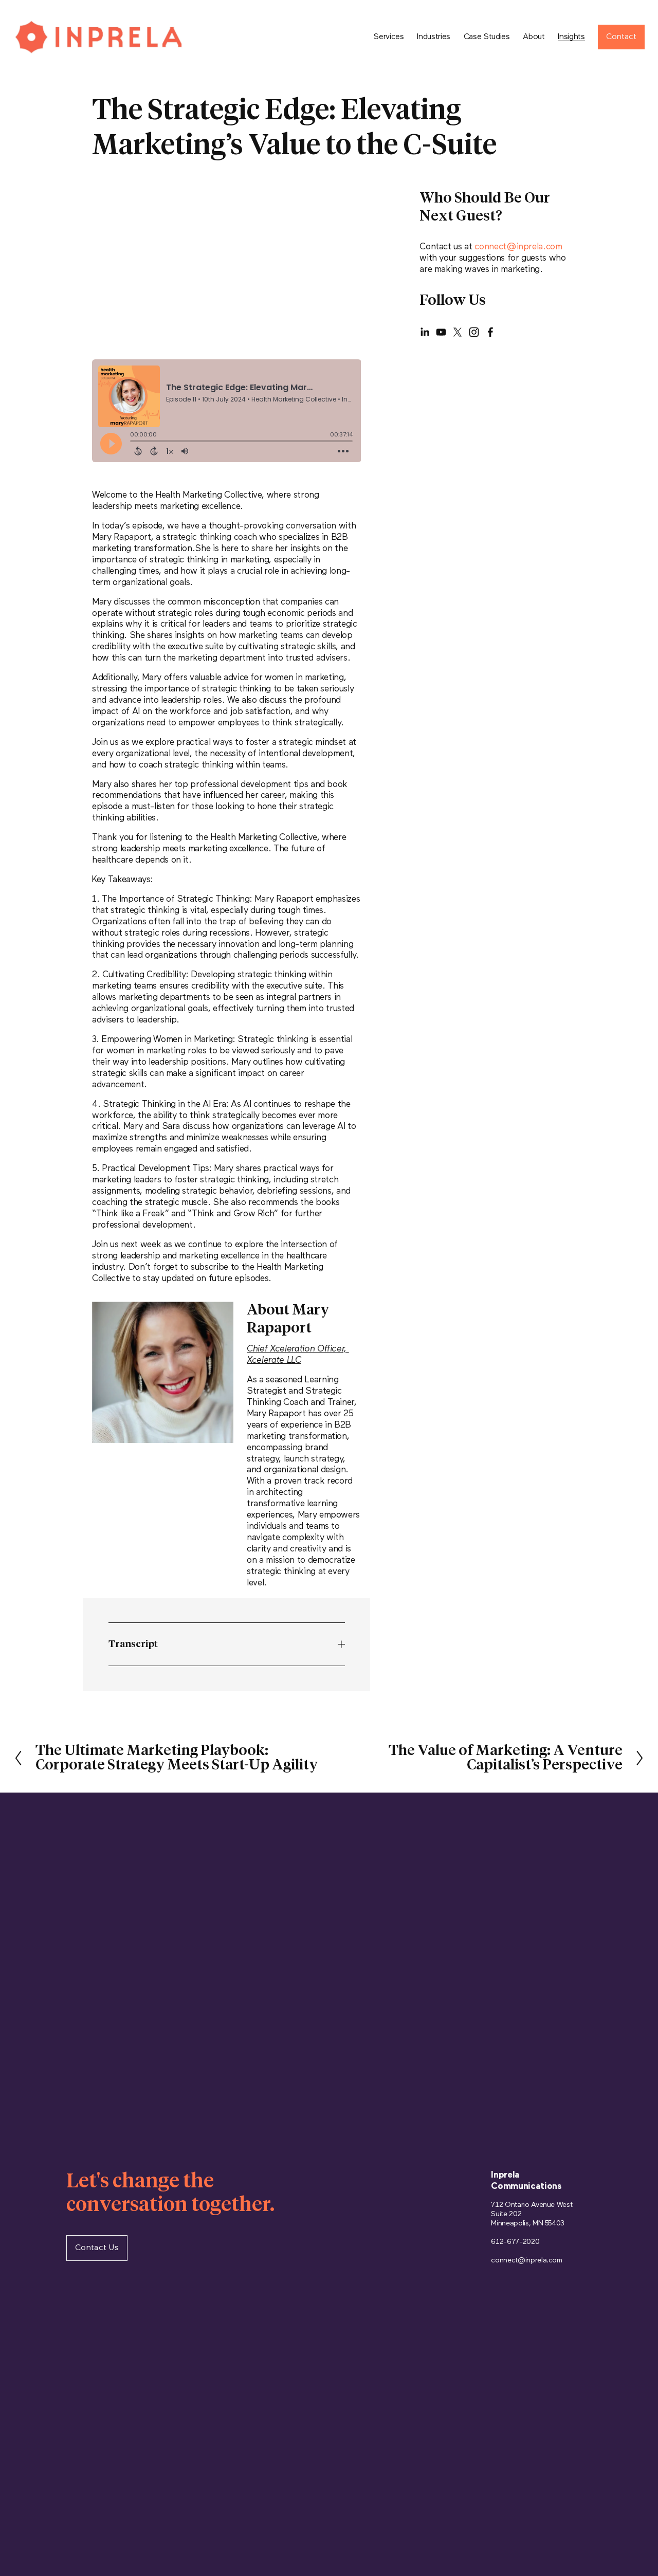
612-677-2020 (515, 2242)
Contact (621, 37)
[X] (458, 332)
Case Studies (487, 37)
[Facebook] (490, 332)
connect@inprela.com (518, 247)
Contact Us (97, 2248)
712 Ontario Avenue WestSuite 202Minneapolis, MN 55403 (532, 2214)
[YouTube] (441, 332)
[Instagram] (474, 332)
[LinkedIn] (425, 332)
